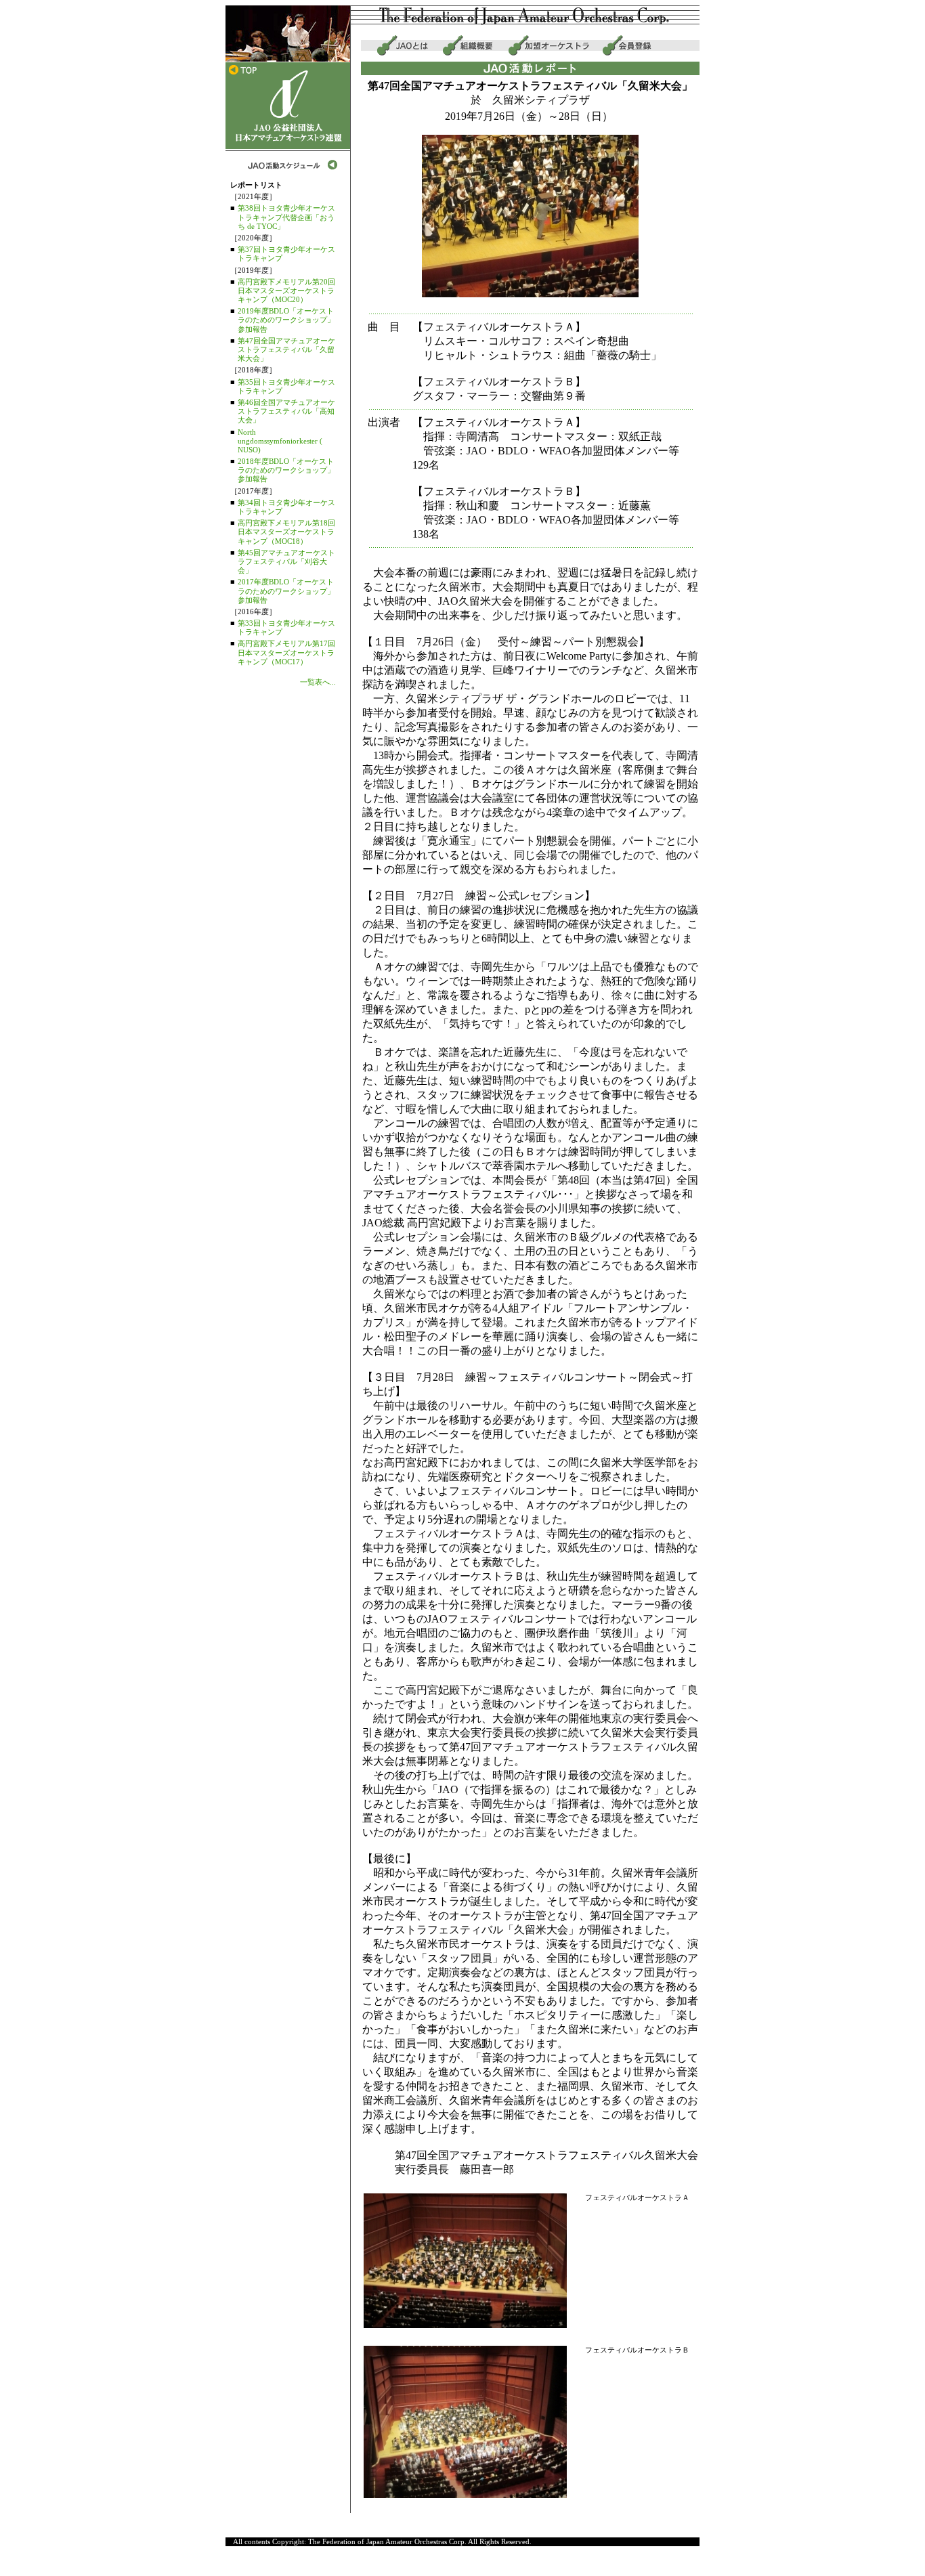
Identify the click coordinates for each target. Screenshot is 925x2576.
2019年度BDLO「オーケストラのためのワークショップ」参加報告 (286, 320)
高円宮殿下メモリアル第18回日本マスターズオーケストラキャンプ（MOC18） (286, 532)
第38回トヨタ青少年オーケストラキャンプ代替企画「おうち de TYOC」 (286, 217)
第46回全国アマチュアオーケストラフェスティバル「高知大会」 (286, 411)
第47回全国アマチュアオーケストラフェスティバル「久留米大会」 (286, 349)
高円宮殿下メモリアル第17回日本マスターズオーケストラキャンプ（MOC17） (286, 652)
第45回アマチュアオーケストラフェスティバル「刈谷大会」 (286, 561)
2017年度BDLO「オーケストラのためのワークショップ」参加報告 (286, 591)
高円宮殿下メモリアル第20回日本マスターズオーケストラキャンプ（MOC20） (286, 291)
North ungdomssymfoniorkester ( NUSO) (280, 441)
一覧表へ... (318, 682)
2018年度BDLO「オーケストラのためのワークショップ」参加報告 (286, 470)
